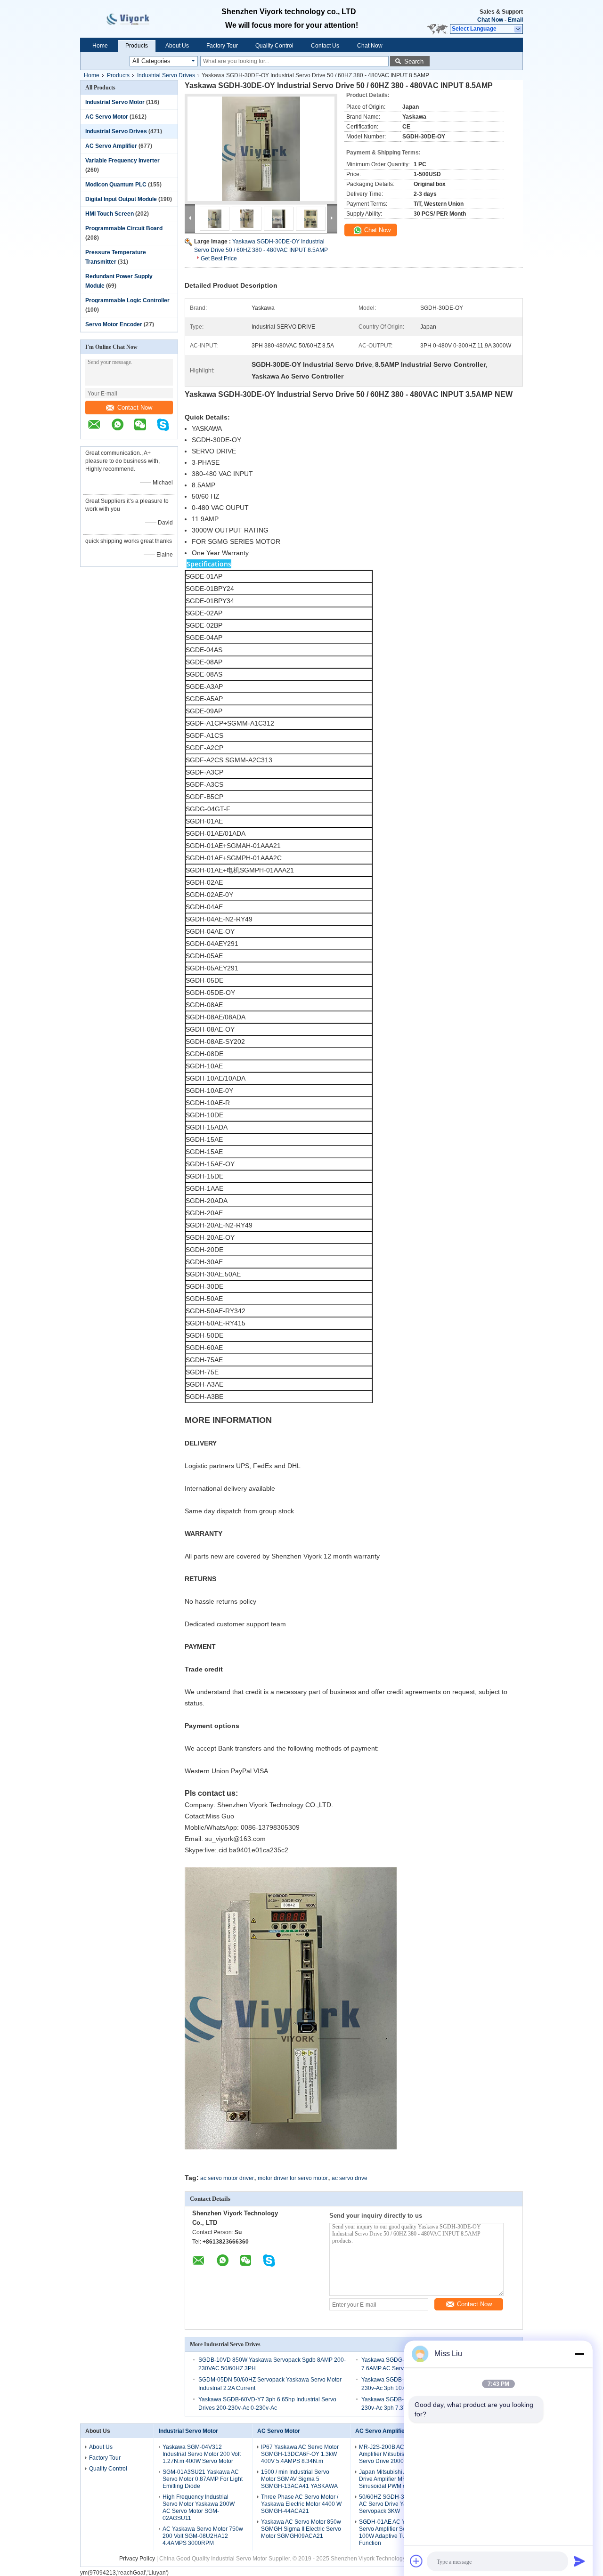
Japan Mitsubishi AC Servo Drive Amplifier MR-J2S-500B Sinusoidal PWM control (396, 2479)
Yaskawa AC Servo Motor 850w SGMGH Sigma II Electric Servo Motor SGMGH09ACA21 (301, 2529)
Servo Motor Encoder (114, 324)
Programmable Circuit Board (124, 228)
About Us (177, 46)
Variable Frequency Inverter (122, 161)
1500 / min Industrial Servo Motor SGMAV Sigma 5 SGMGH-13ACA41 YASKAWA (299, 2479)
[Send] (579, 2561)
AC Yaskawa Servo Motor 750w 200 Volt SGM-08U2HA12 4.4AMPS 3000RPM (203, 2536)
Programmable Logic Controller (127, 300)
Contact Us (325, 46)
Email (515, 20)
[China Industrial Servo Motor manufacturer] (137, 19)
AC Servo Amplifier (111, 146)
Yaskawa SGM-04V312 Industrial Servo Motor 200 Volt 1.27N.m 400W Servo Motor (202, 2454)
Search (414, 61)
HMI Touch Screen (110, 214)
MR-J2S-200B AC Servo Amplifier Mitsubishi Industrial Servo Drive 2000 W (396, 2454)
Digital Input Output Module (121, 199)
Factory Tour (222, 46)
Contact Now (135, 408)
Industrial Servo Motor (115, 102)
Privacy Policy (137, 2559)
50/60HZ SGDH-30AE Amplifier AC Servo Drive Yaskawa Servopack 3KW (399, 2504)
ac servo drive (350, 2178)
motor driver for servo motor (293, 2178)
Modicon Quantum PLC (116, 185)
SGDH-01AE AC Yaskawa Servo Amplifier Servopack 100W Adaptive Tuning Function (393, 2532)
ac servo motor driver (227, 2178)
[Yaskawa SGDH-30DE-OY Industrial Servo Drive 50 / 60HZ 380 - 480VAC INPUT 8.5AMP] (261, 149)
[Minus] (579, 2354)
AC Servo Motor (107, 117)
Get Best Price (219, 258)
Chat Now (490, 20)
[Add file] (416, 2561)
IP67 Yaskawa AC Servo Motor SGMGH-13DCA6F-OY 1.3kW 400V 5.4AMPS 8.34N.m (300, 2454)
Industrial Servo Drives (166, 75)
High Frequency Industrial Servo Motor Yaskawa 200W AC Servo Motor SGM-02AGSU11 (199, 2507)
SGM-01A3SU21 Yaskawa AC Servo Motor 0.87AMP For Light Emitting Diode (203, 2479)
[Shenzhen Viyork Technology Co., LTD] (518, 29)
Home (100, 46)
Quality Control (274, 46)
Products (137, 46)
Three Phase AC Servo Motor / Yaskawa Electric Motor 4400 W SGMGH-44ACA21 (301, 2504)
